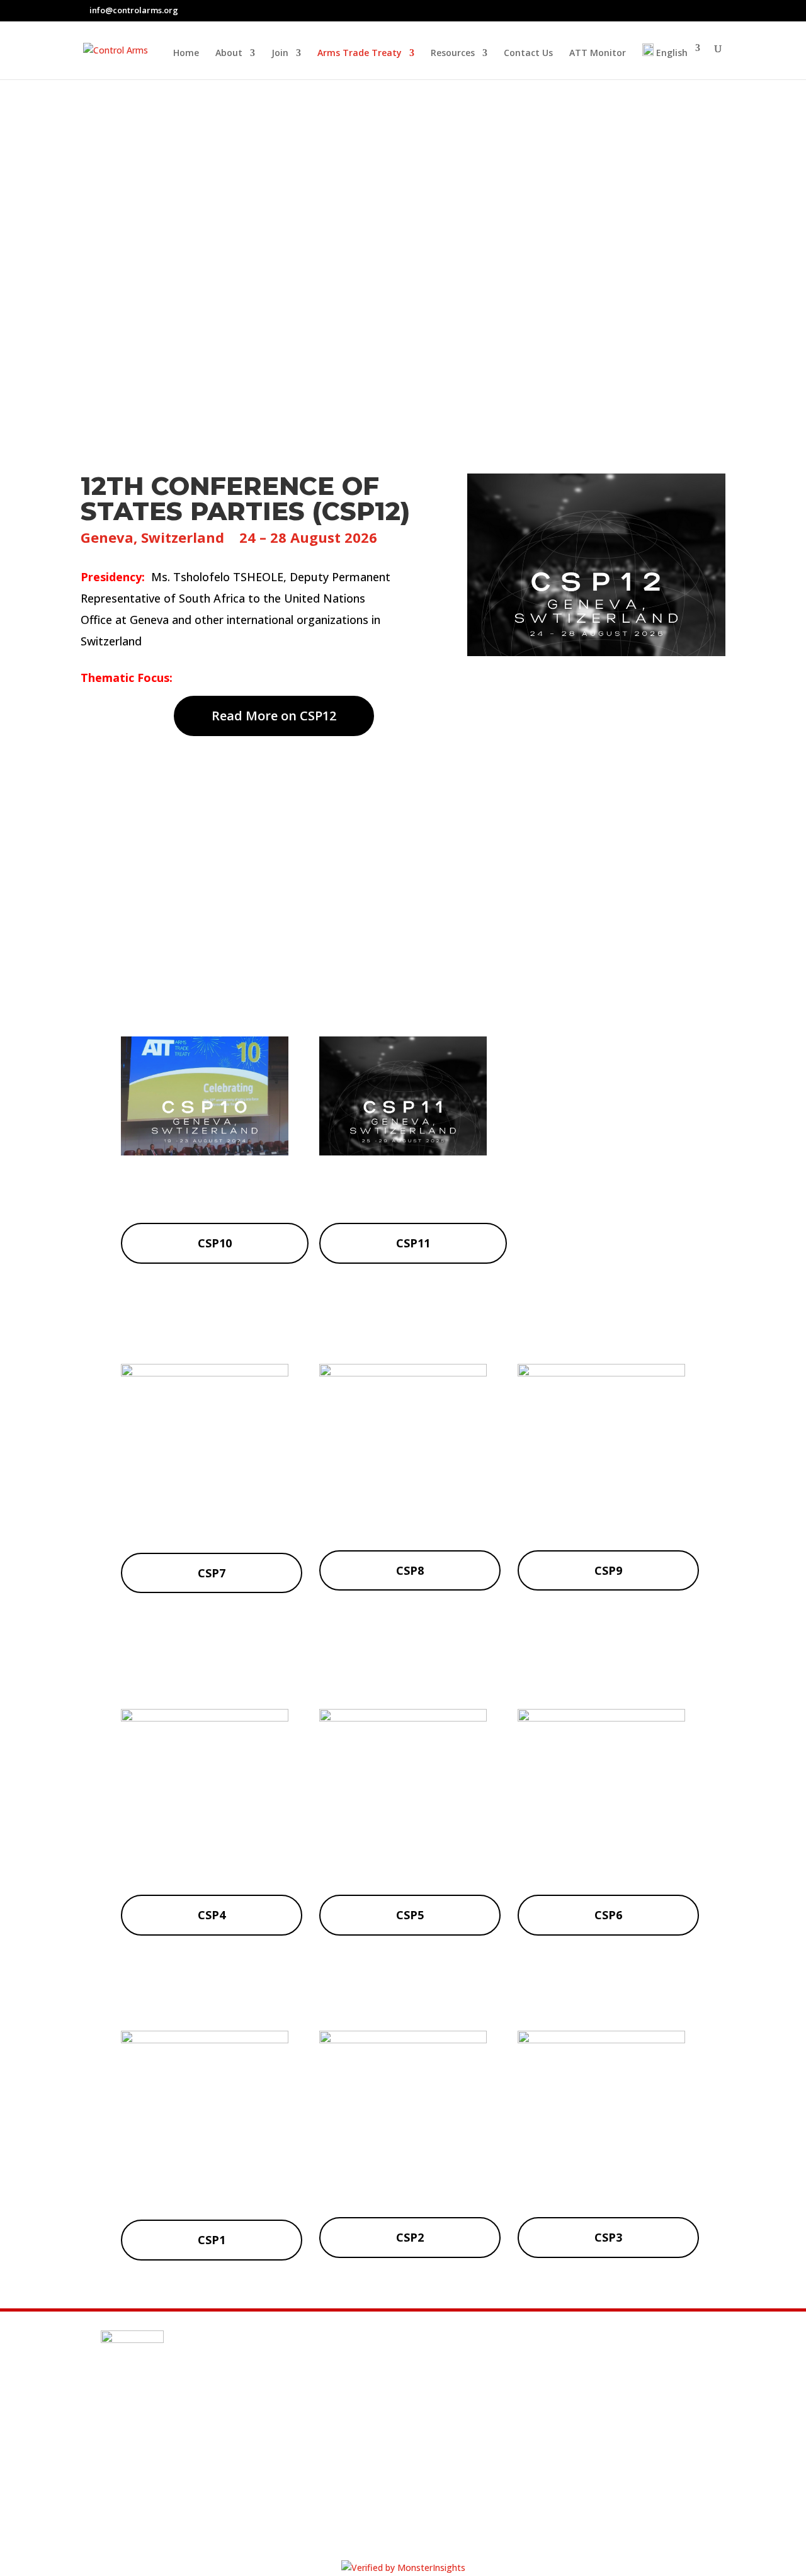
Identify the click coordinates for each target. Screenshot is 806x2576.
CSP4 (212, 1915)
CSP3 (608, 2237)
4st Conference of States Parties (204, 1858)
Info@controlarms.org (194, 2416)
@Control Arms (172, 2446)
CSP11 (413, 1243)
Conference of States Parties (403, 1858)
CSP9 (608, 1570)
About (229, 54)
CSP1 (212, 2240)
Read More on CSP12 (274, 716)
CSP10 (215, 1243)
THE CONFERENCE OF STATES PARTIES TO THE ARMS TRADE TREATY (403, 201)
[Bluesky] (722, 11)
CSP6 (608, 1915)
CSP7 (212, 1573)
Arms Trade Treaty (360, 54)
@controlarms (171, 2477)
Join (280, 54)
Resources (453, 54)
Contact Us (528, 54)
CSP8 (410, 1570)
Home (186, 54)
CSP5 (410, 1915)
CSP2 (410, 2237)
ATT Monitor (598, 54)
